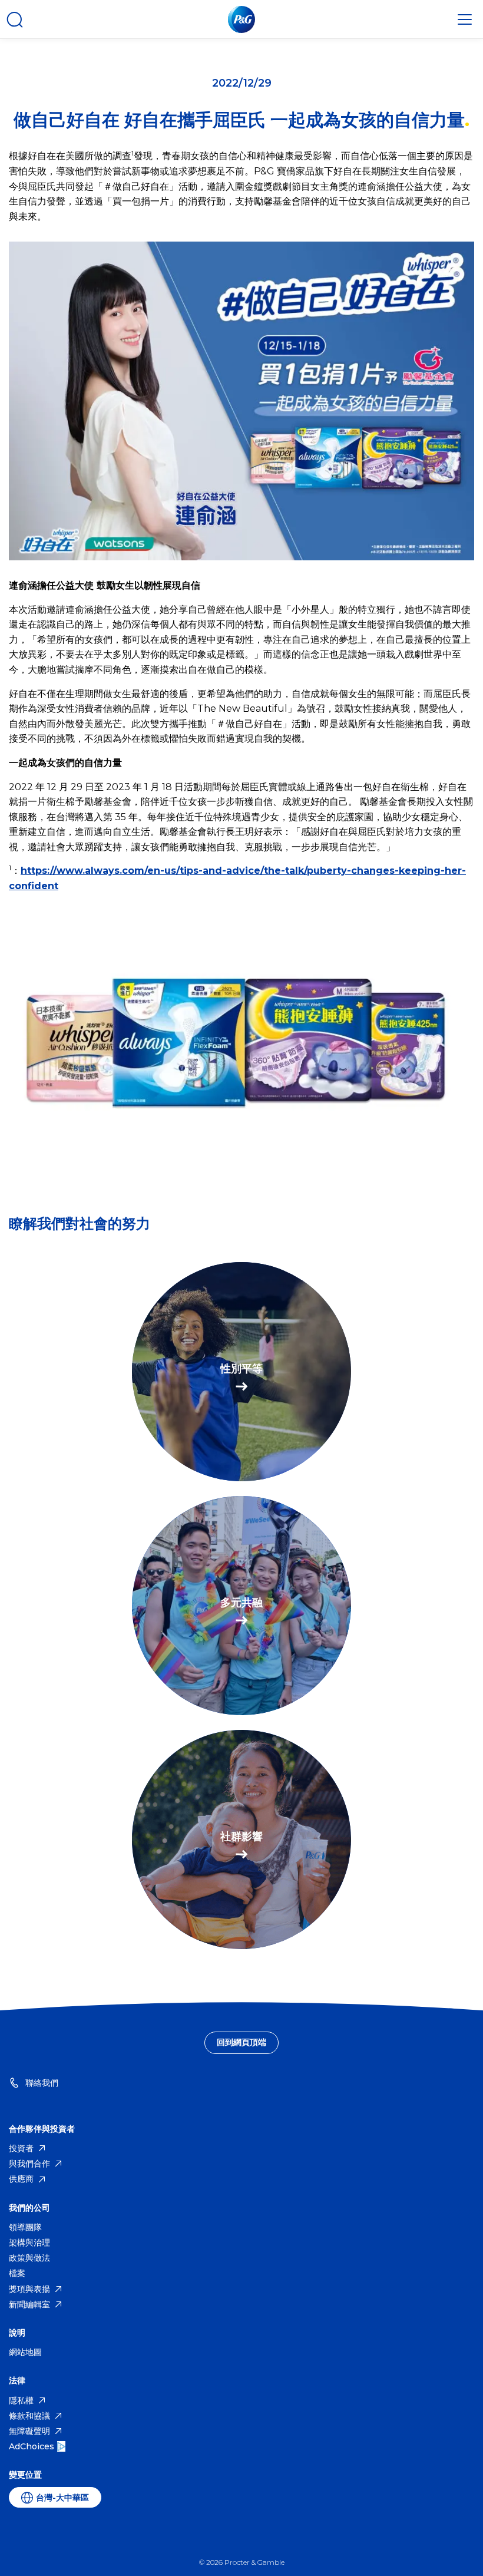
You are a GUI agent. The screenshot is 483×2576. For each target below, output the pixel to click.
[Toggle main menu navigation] (465, 19)
